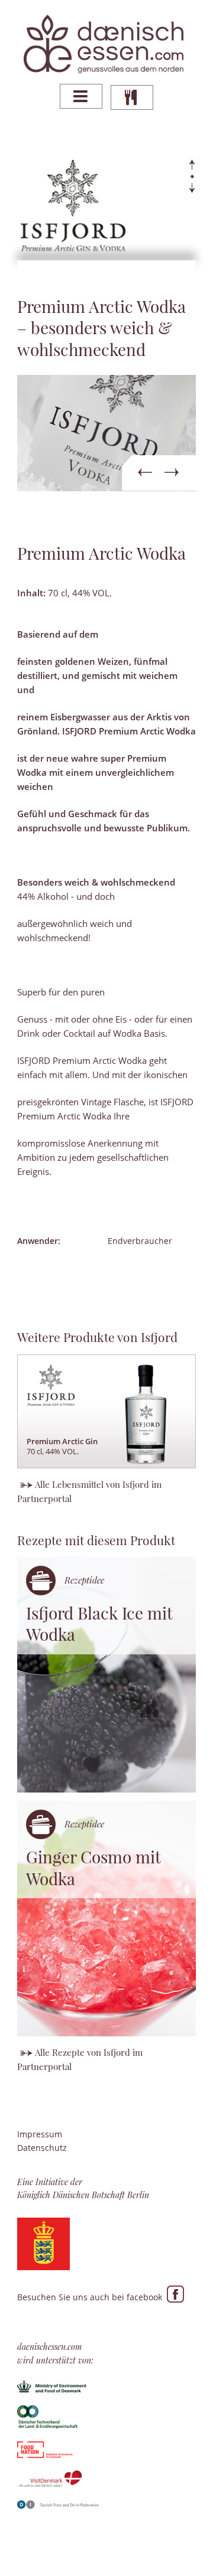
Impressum (40, 2134)
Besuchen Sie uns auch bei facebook (92, 2297)
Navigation (81, 96)
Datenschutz (42, 2148)
